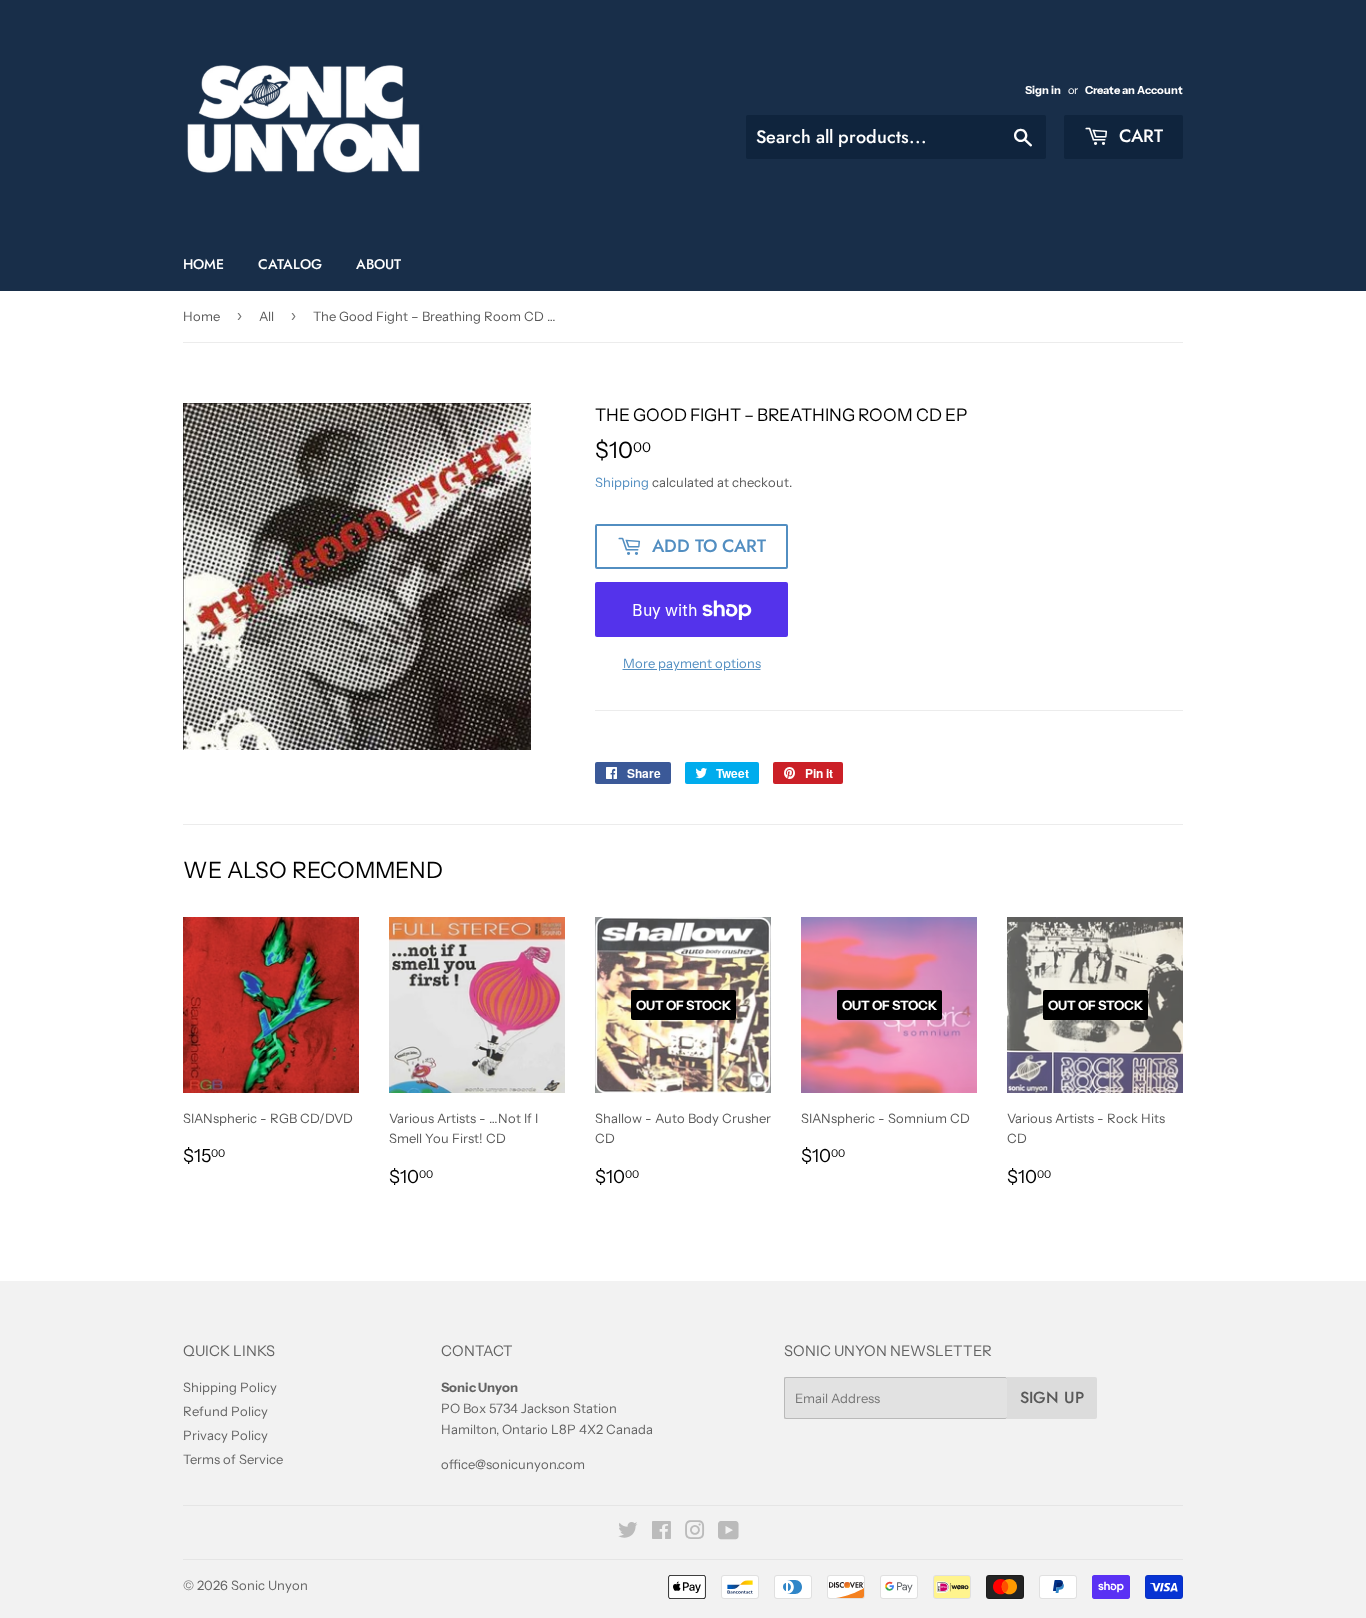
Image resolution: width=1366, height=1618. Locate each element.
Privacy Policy (225, 1435)
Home (203, 264)
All (266, 316)
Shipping (622, 482)
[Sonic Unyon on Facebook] (661, 1533)
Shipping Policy (230, 1387)
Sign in (1043, 90)
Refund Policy (225, 1411)
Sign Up (1052, 1397)
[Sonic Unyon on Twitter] (628, 1533)
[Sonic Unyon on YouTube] (728, 1533)
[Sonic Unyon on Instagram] (695, 1533)
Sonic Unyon (269, 1585)
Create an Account (1134, 90)
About (378, 264)
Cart (1138, 136)
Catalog (290, 264)
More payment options (692, 663)
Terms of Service (233, 1459)
